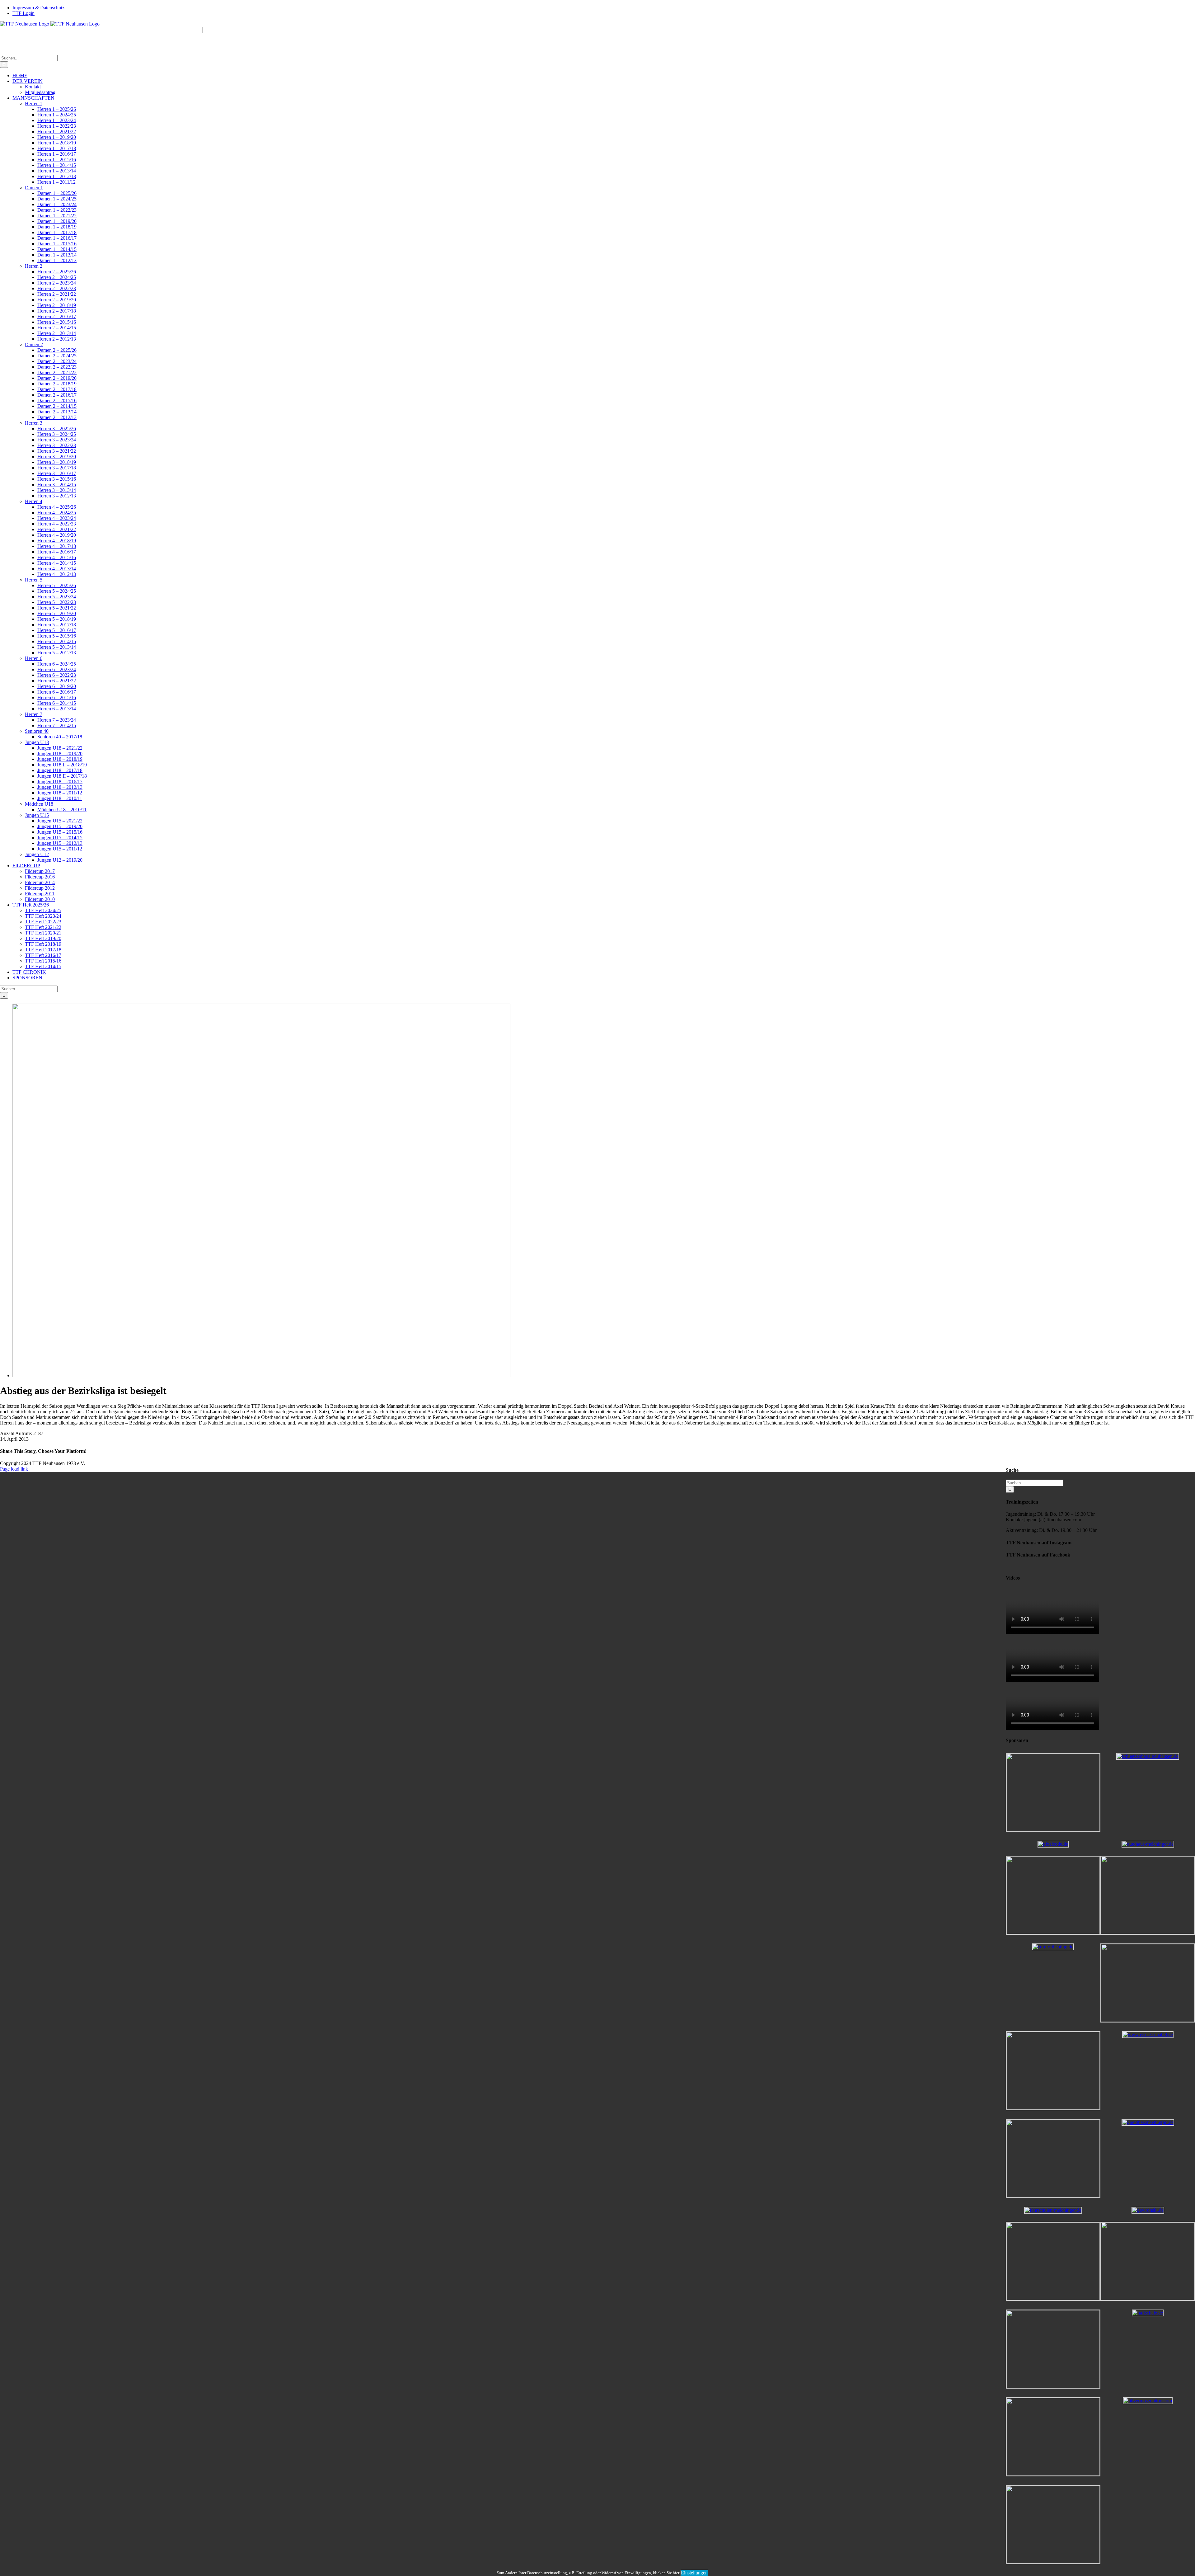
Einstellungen (694, 2573)
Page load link (14, 1469)
